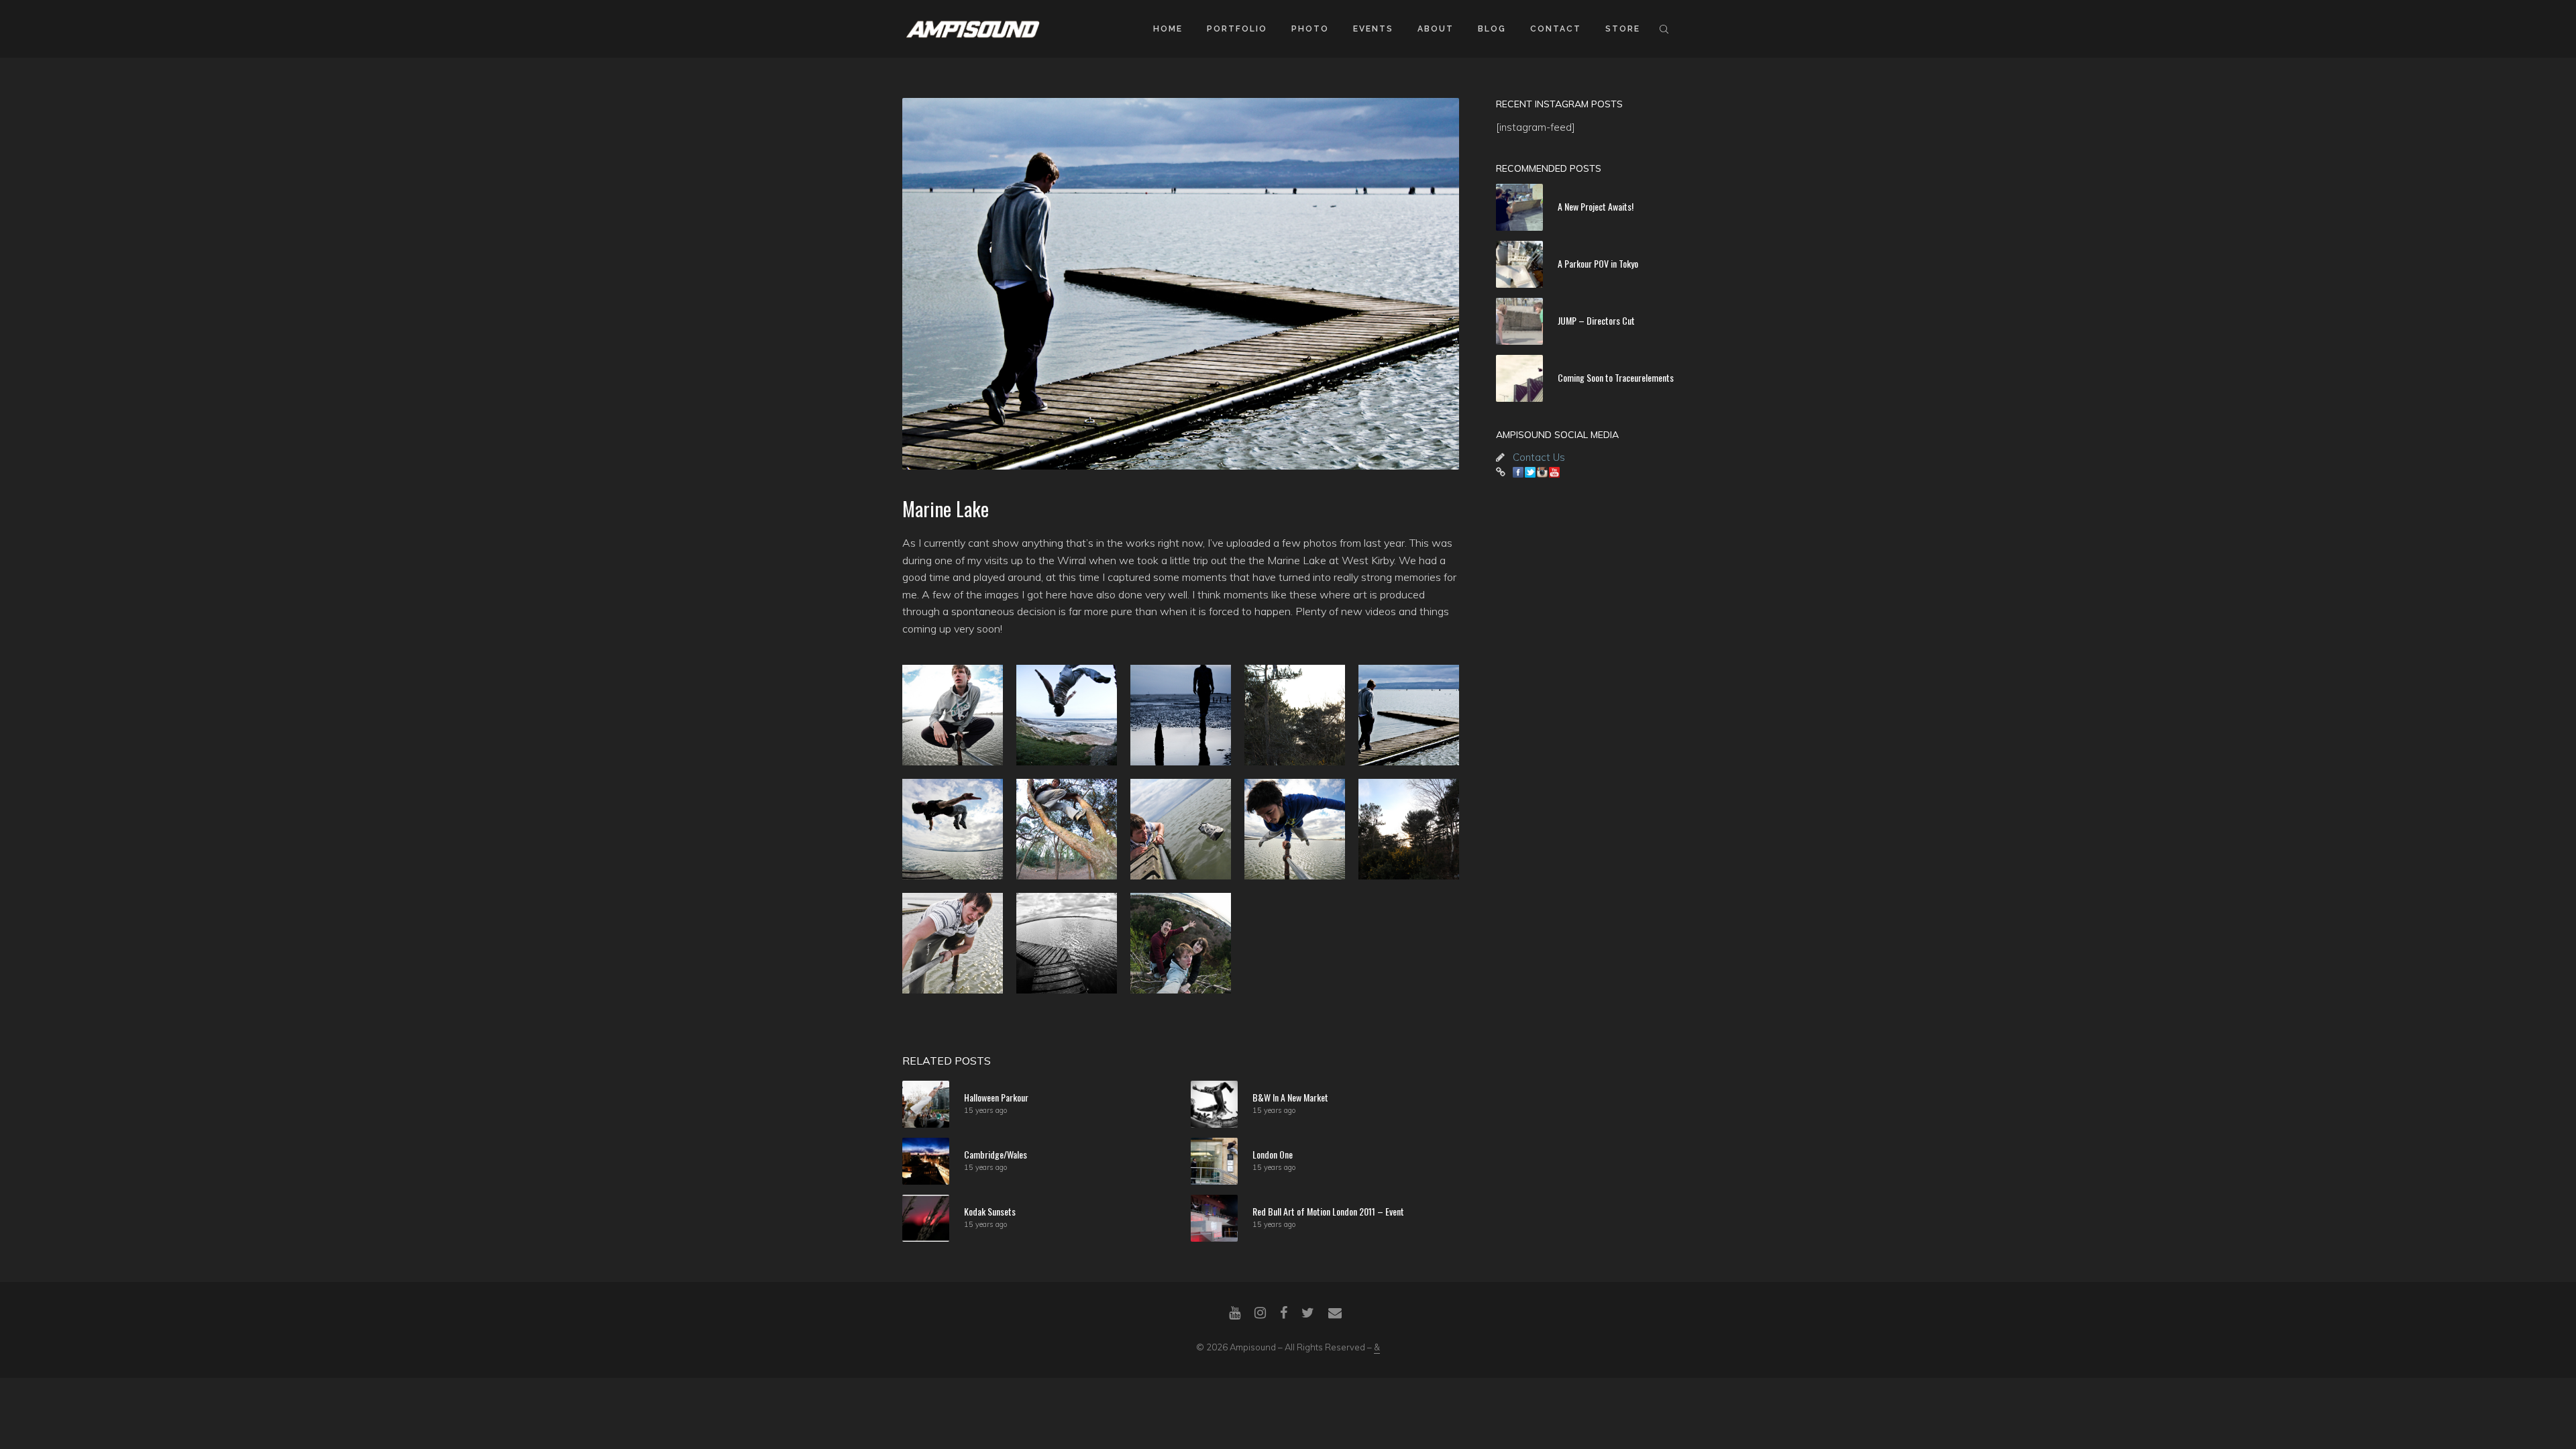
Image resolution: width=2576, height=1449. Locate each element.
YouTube (1554, 472)
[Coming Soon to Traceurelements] (1519, 378)
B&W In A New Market (1290, 1097)
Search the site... (1664, 29)
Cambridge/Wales (996, 1154)
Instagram (1542, 472)
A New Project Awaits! (1596, 206)
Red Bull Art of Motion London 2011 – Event (1328, 1211)
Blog (1492, 29)
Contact (1556, 29)
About (1436, 29)
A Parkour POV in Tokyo (1598, 263)
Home (1168, 29)
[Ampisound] (973, 28)
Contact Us (1539, 457)
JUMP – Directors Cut (1596, 320)
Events (1373, 29)
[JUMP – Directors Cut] (1519, 321)
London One (1273, 1154)
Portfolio (1237, 29)
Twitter (1530, 472)
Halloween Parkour (996, 1097)
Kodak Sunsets (990, 1211)
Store (1623, 29)
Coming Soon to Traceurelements (1616, 377)
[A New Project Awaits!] (1519, 207)
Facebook (1518, 472)
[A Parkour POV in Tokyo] (1519, 264)
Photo (1310, 29)
